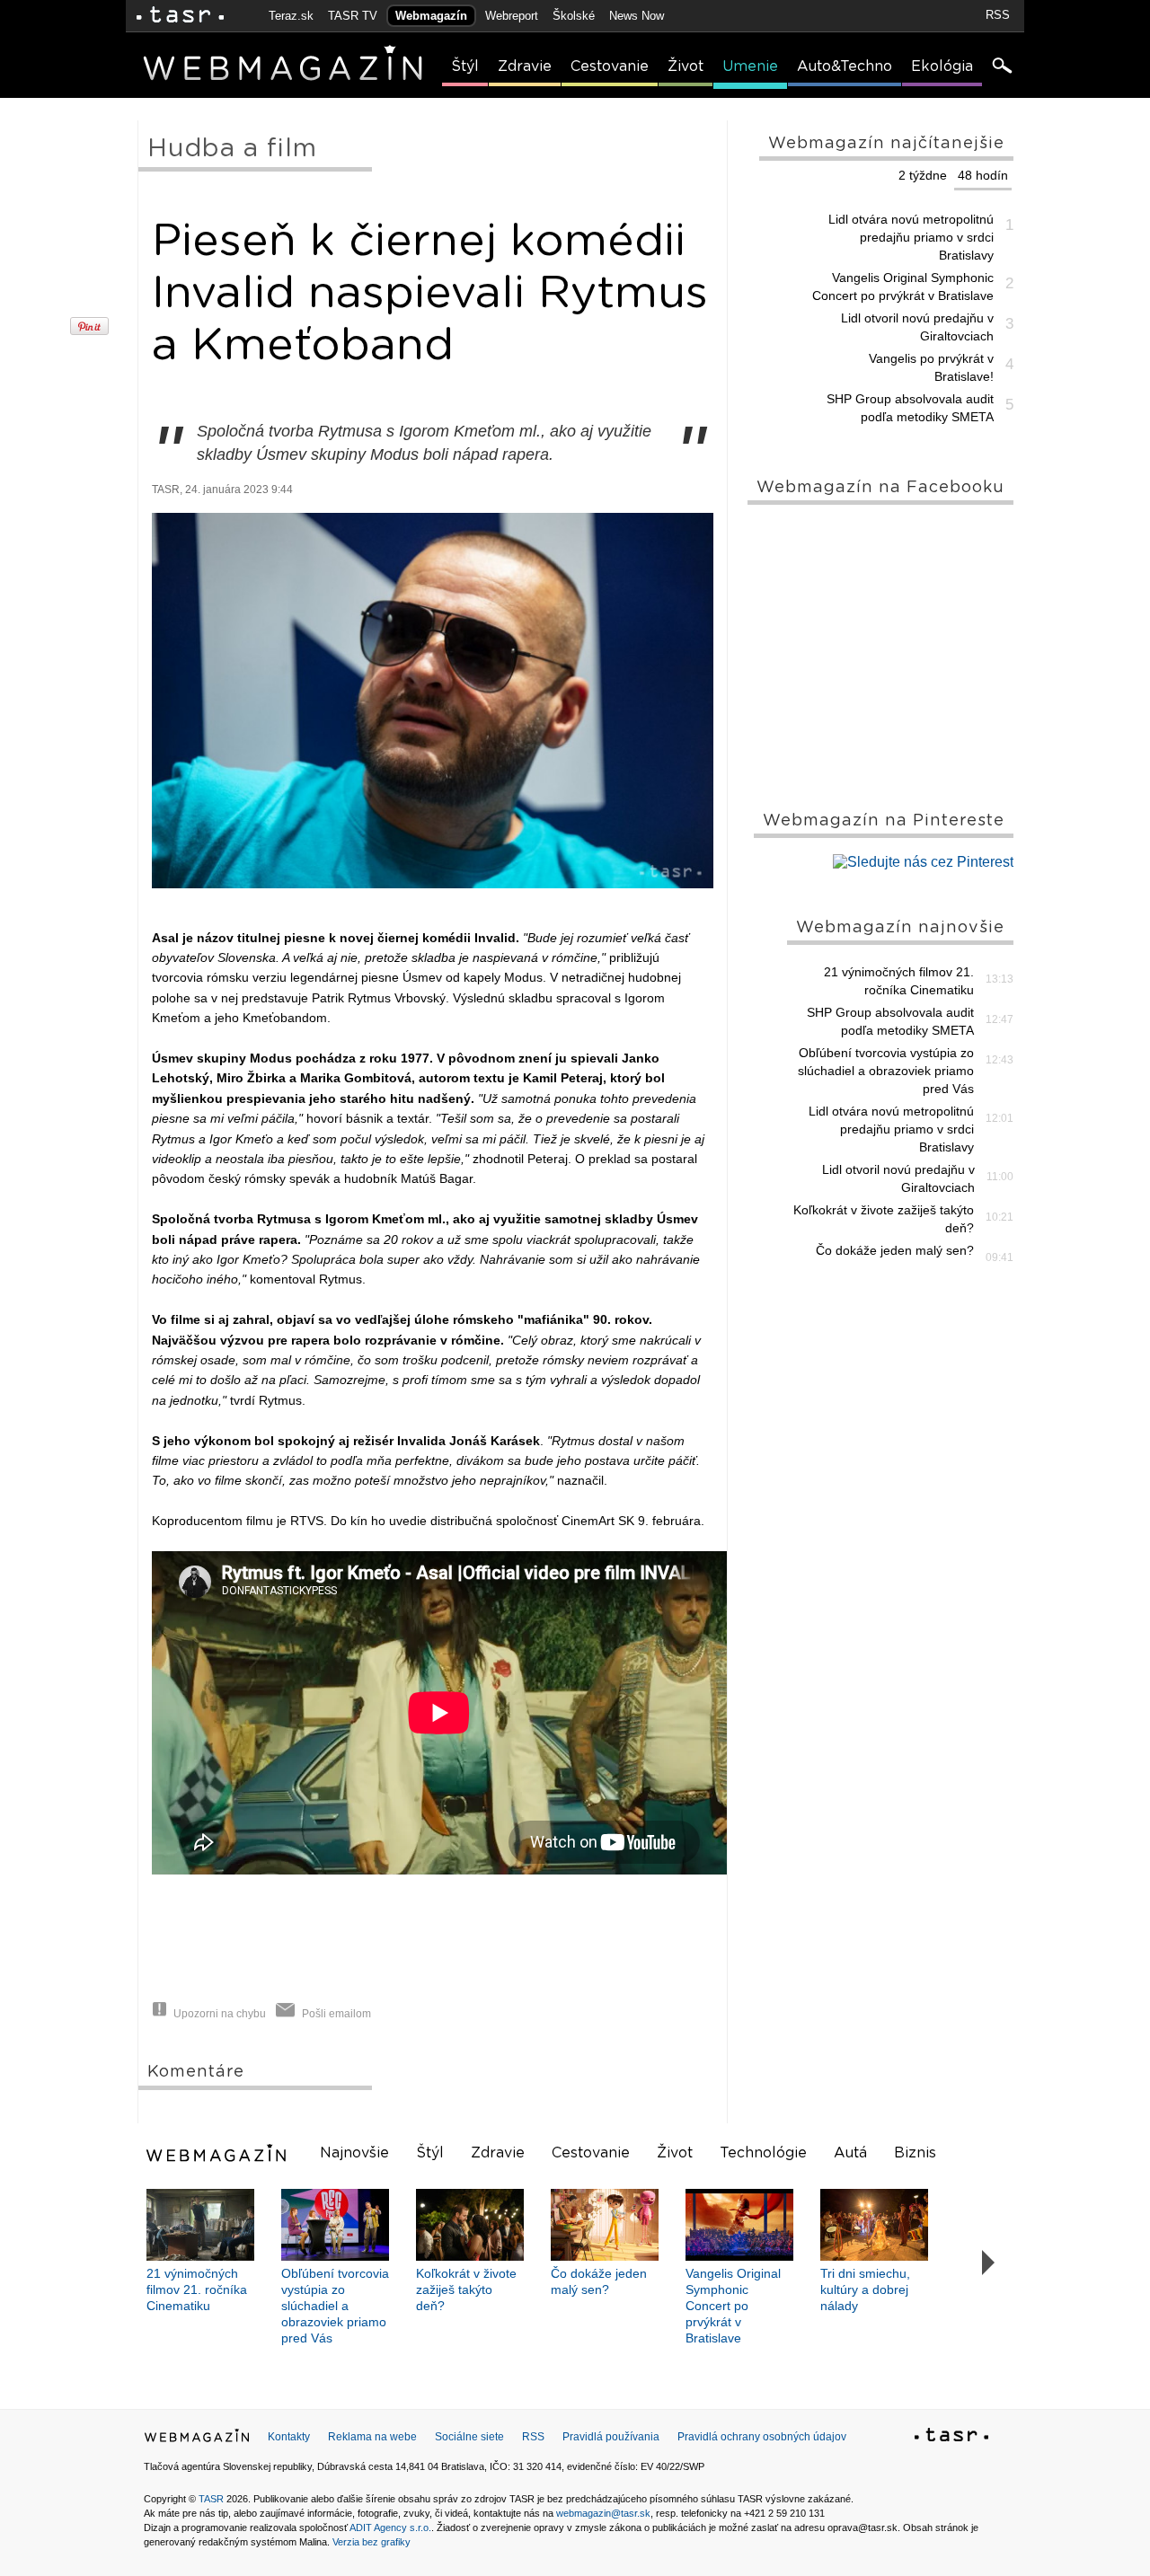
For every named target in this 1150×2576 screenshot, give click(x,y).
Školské (574, 16)
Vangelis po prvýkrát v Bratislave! (931, 367)
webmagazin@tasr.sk (603, 2513)
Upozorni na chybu (220, 2014)
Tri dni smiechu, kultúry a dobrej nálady (865, 2289)
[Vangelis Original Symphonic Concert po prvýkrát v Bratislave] (739, 2225)
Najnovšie (354, 2153)
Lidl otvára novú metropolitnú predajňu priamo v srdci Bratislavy (911, 237)
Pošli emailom (336, 2014)
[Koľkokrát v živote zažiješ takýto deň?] (470, 2225)
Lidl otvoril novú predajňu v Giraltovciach (917, 327)
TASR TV (353, 16)
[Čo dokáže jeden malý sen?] (605, 2225)
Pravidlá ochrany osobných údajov (762, 2437)
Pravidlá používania (611, 2437)
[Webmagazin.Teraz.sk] (197, 2439)
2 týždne (923, 175)
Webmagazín (431, 16)
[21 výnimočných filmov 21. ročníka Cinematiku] (200, 2225)
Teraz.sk (291, 16)
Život (686, 66)
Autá (850, 2153)
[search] (1001, 67)
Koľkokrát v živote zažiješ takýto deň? (884, 1219)
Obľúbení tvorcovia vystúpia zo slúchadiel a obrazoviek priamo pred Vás (886, 1071)
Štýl (465, 66)
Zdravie (525, 66)
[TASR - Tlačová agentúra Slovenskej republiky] (951, 2438)
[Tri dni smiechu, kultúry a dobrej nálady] (874, 2225)
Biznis (915, 2153)
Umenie (750, 66)
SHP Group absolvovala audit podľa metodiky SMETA (910, 408)
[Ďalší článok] (989, 2263)
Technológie (763, 2153)
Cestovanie (610, 66)
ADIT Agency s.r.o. (390, 2527)
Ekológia (942, 66)
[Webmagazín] (218, 2153)
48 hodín (983, 175)
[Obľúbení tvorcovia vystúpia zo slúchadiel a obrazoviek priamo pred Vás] (335, 2225)
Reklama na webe (372, 2437)
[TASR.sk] (180, 16)
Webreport (512, 16)
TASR (211, 2499)
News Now (637, 16)
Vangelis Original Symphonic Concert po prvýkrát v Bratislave (903, 287)
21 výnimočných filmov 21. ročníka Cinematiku (899, 981)
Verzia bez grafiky (372, 2542)
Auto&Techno (845, 66)
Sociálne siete (469, 2437)
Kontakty (289, 2437)
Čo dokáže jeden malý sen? (895, 1250)
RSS (998, 15)
